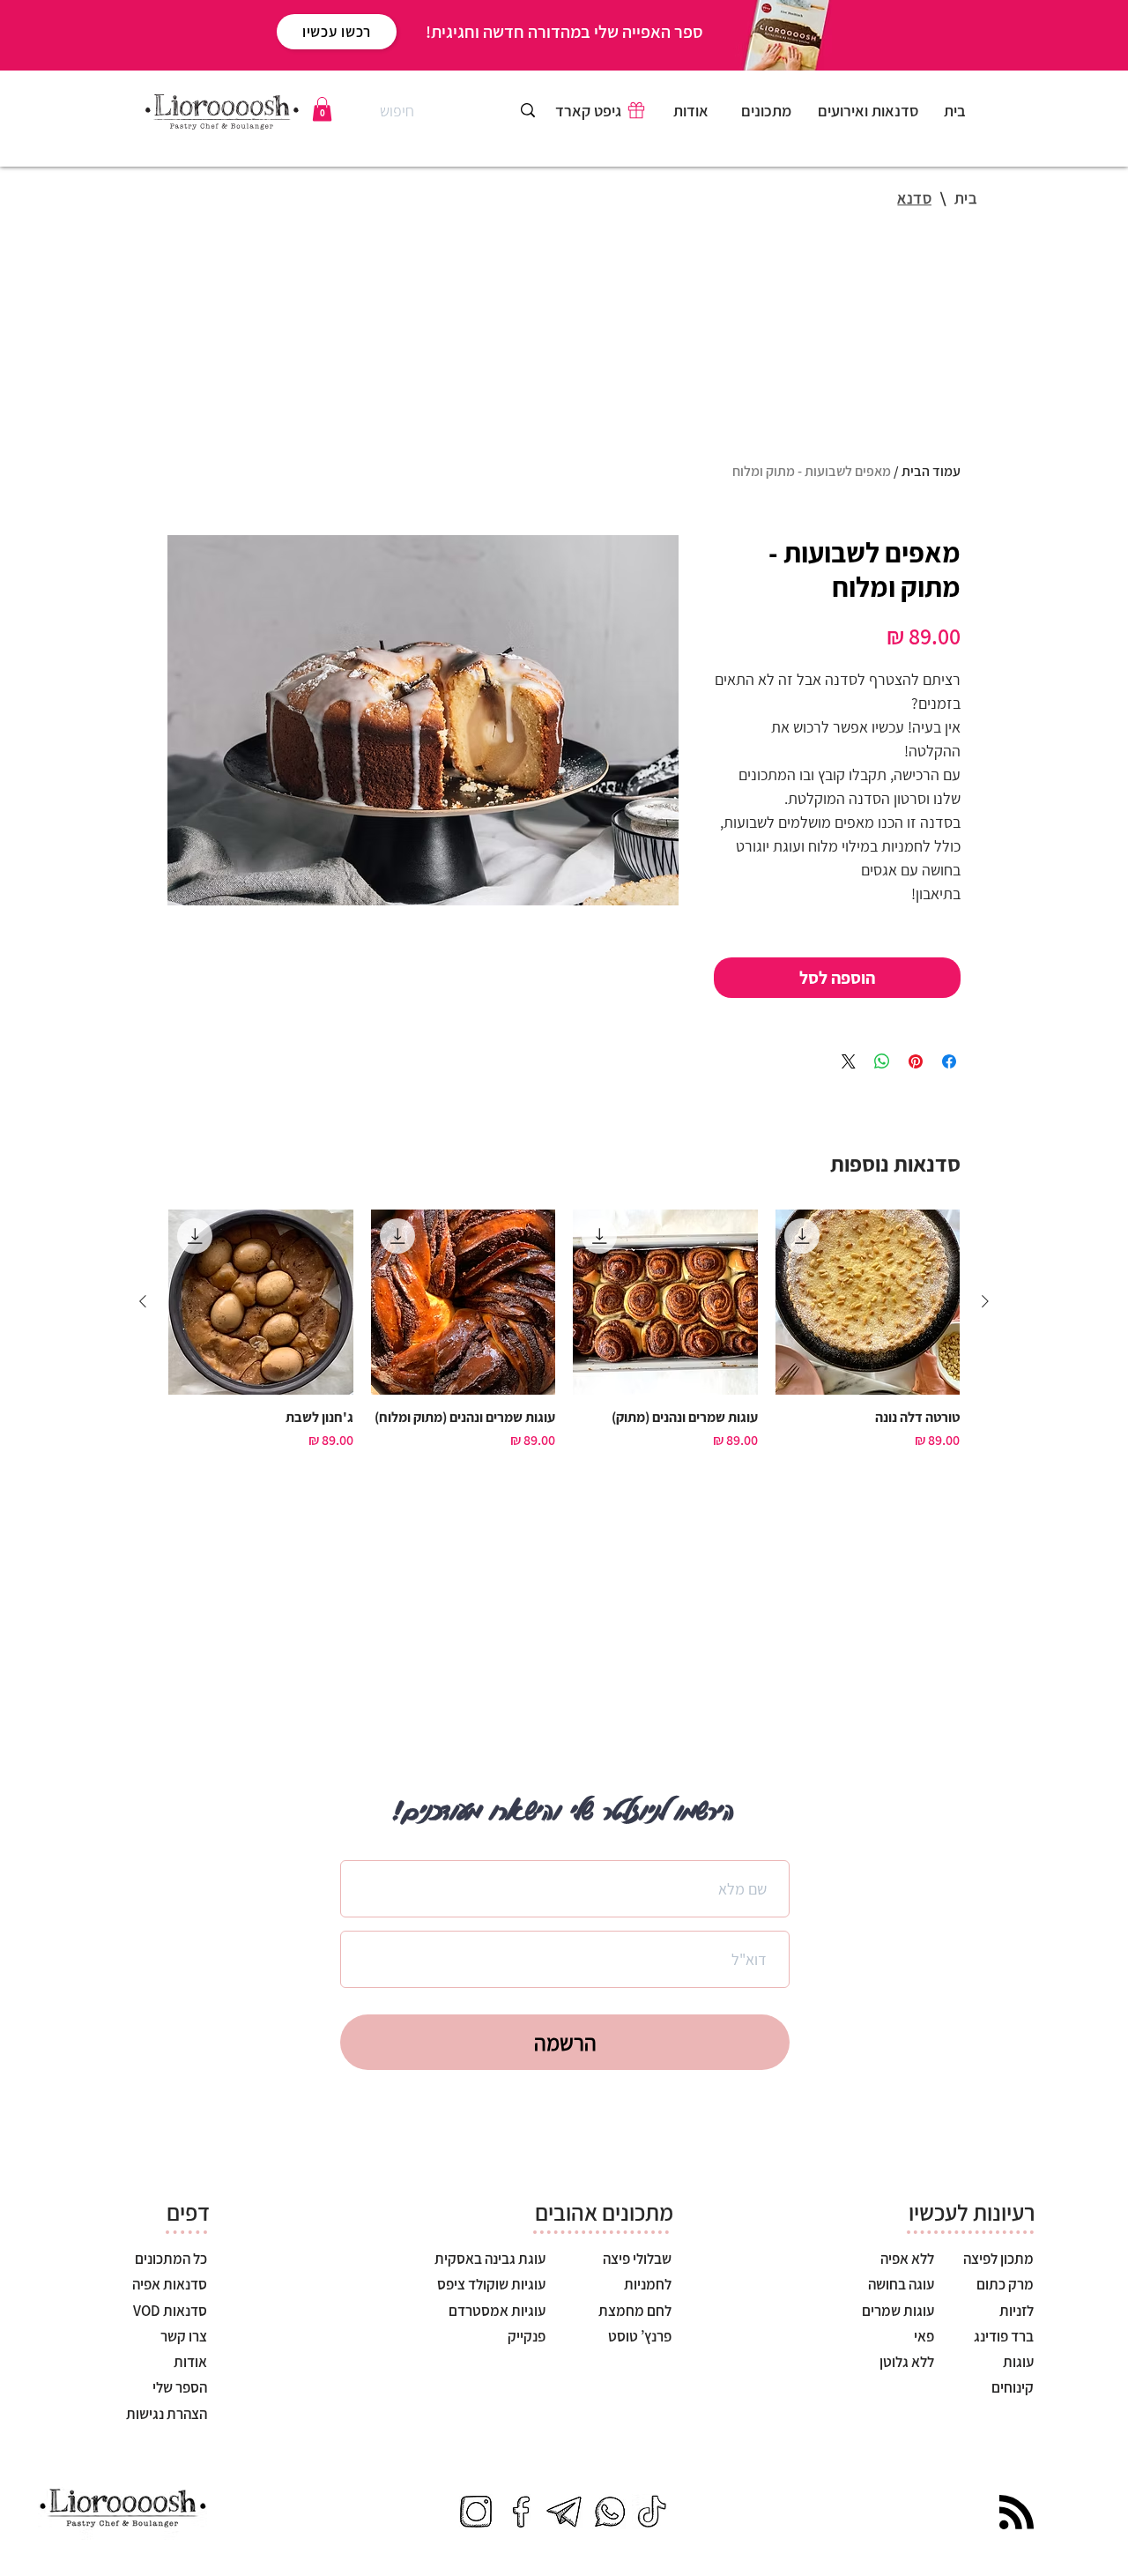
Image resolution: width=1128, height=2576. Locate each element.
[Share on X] (849, 1061)
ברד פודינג (1002, 2336)
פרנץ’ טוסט (640, 2336)
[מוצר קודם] (985, 1301)
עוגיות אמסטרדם (497, 2311)
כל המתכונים (171, 2259)
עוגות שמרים (897, 2311)
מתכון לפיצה (997, 2259)
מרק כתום (1005, 2284)
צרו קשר (184, 2336)
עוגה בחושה (900, 2284)
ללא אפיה (906, 2259)
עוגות (1017, 2362)
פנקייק (527, 2336)
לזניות (1015, 2311)
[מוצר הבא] (143, 1301)
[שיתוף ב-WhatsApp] (882, 1061)
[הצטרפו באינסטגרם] (476, 2512)
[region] (768, 115)
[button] (322, 109)
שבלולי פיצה (637, 2259)
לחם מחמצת (635, 2311)
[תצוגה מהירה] (868, 1302)
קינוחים (1011, 2387)
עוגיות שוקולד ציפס (491, 2284)
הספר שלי (180, 2387)
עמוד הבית (931, 471)
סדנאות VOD (170, 2311)
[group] (564, 1339)
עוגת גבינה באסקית (490, 2259)
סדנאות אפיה (170, 2284)
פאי (923, 2336)
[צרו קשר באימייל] (564, 2512)
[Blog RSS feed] (1017, 2513)
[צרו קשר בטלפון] (608, 2512)
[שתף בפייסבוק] (949, 1061)
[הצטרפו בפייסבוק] (520, 2512)
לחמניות (648, 2284)
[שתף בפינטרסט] (916, 1061)
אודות (190, 2362)
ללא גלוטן (907, 2362)
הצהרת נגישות (167, 2414)
